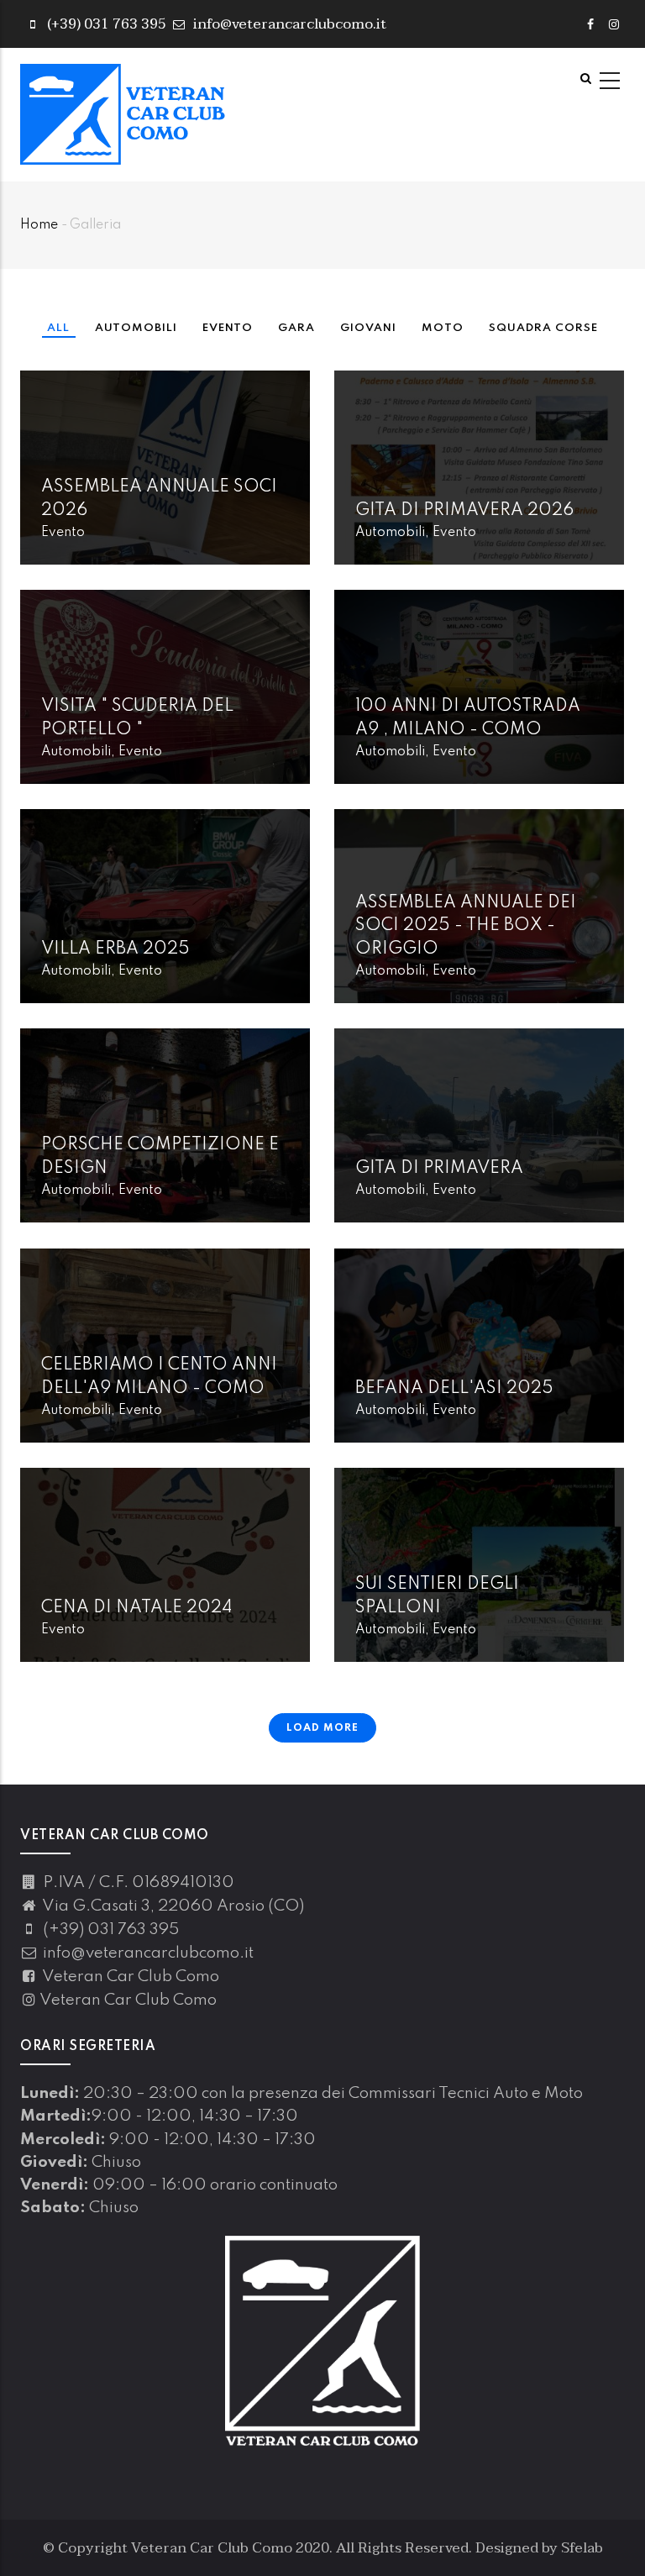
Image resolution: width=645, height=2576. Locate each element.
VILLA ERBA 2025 (115, 949)
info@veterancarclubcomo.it (288, 24)
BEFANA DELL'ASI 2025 (454, 1389)
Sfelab (582, 2548)
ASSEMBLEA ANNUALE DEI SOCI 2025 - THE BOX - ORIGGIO (466, 926)
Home (39, 225)
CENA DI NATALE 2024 (136, 1608)
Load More (322, 1728)
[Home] (123, 114)
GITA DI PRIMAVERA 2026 (464, 511)
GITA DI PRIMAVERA (439, 1169)
